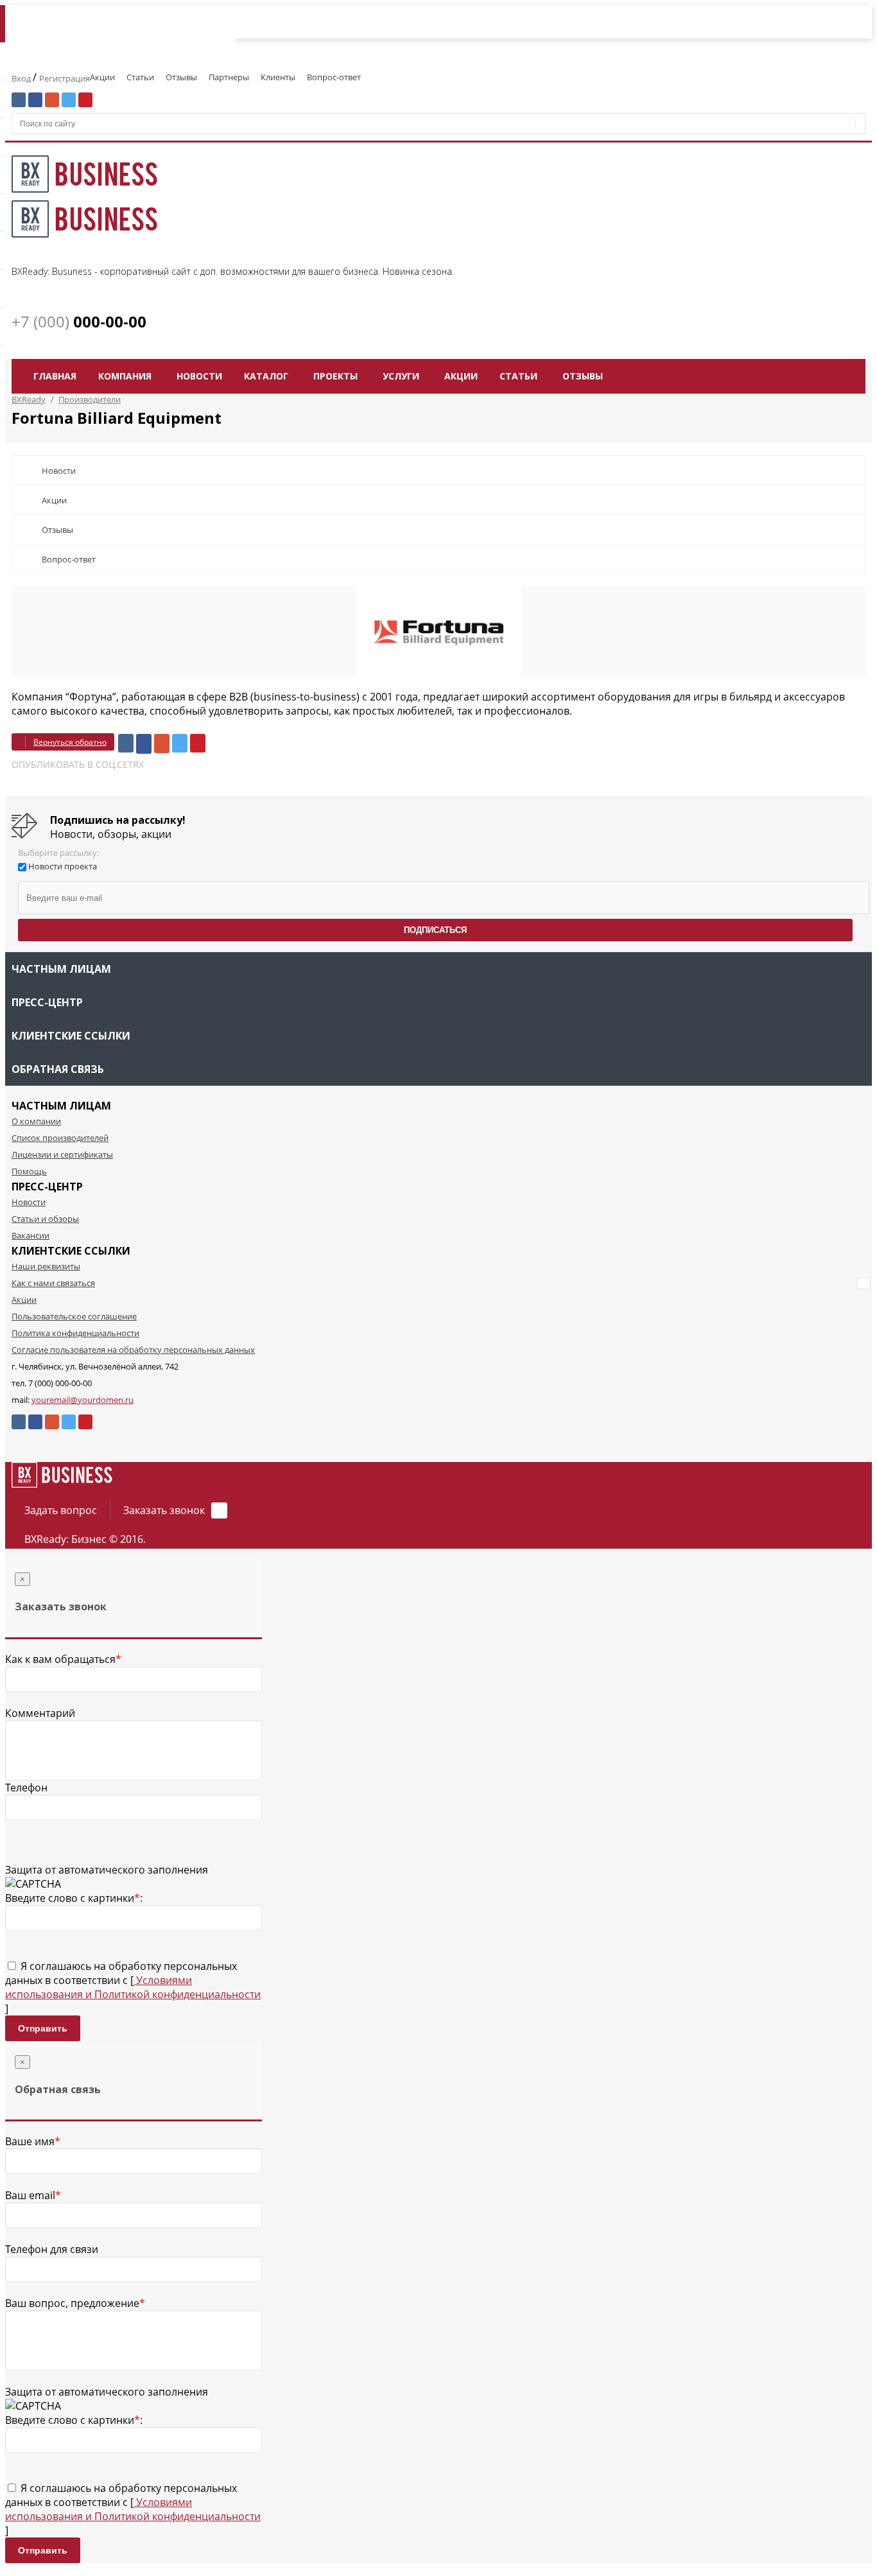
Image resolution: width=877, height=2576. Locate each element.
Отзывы (181, 77)
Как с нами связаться (53, 1283)
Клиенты (278, 77)
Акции (102, 77)
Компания (125, 376)
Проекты (335, 376)
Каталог (266, 376)
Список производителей (60, 1138)
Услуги (401, 376)
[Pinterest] (198, 743)
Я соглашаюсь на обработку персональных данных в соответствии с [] (133, 1987)
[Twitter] (180, 743)
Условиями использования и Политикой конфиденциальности (133, 1987)
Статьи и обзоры (45, 1219)
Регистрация (65, 78)
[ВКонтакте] (126, 743)
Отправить (43, 2028)
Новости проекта (63, 866)
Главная (55, 376)
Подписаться (435, 930)
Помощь (29, 1171)
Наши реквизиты (46, 1266)
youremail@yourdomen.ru (82, 1400)
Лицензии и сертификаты (62, 1154)
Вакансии (30, 1235)
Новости (199, 376)
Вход (22, 78)
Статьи (140, 77)
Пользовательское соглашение (74, 1316)
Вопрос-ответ (334, 77)
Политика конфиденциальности (75, 1333)
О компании (36, 1121)
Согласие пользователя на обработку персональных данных (133, 1350)
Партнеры (229, 77)
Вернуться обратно (70, 742)
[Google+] (162, 744)
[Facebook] (144, 744)
